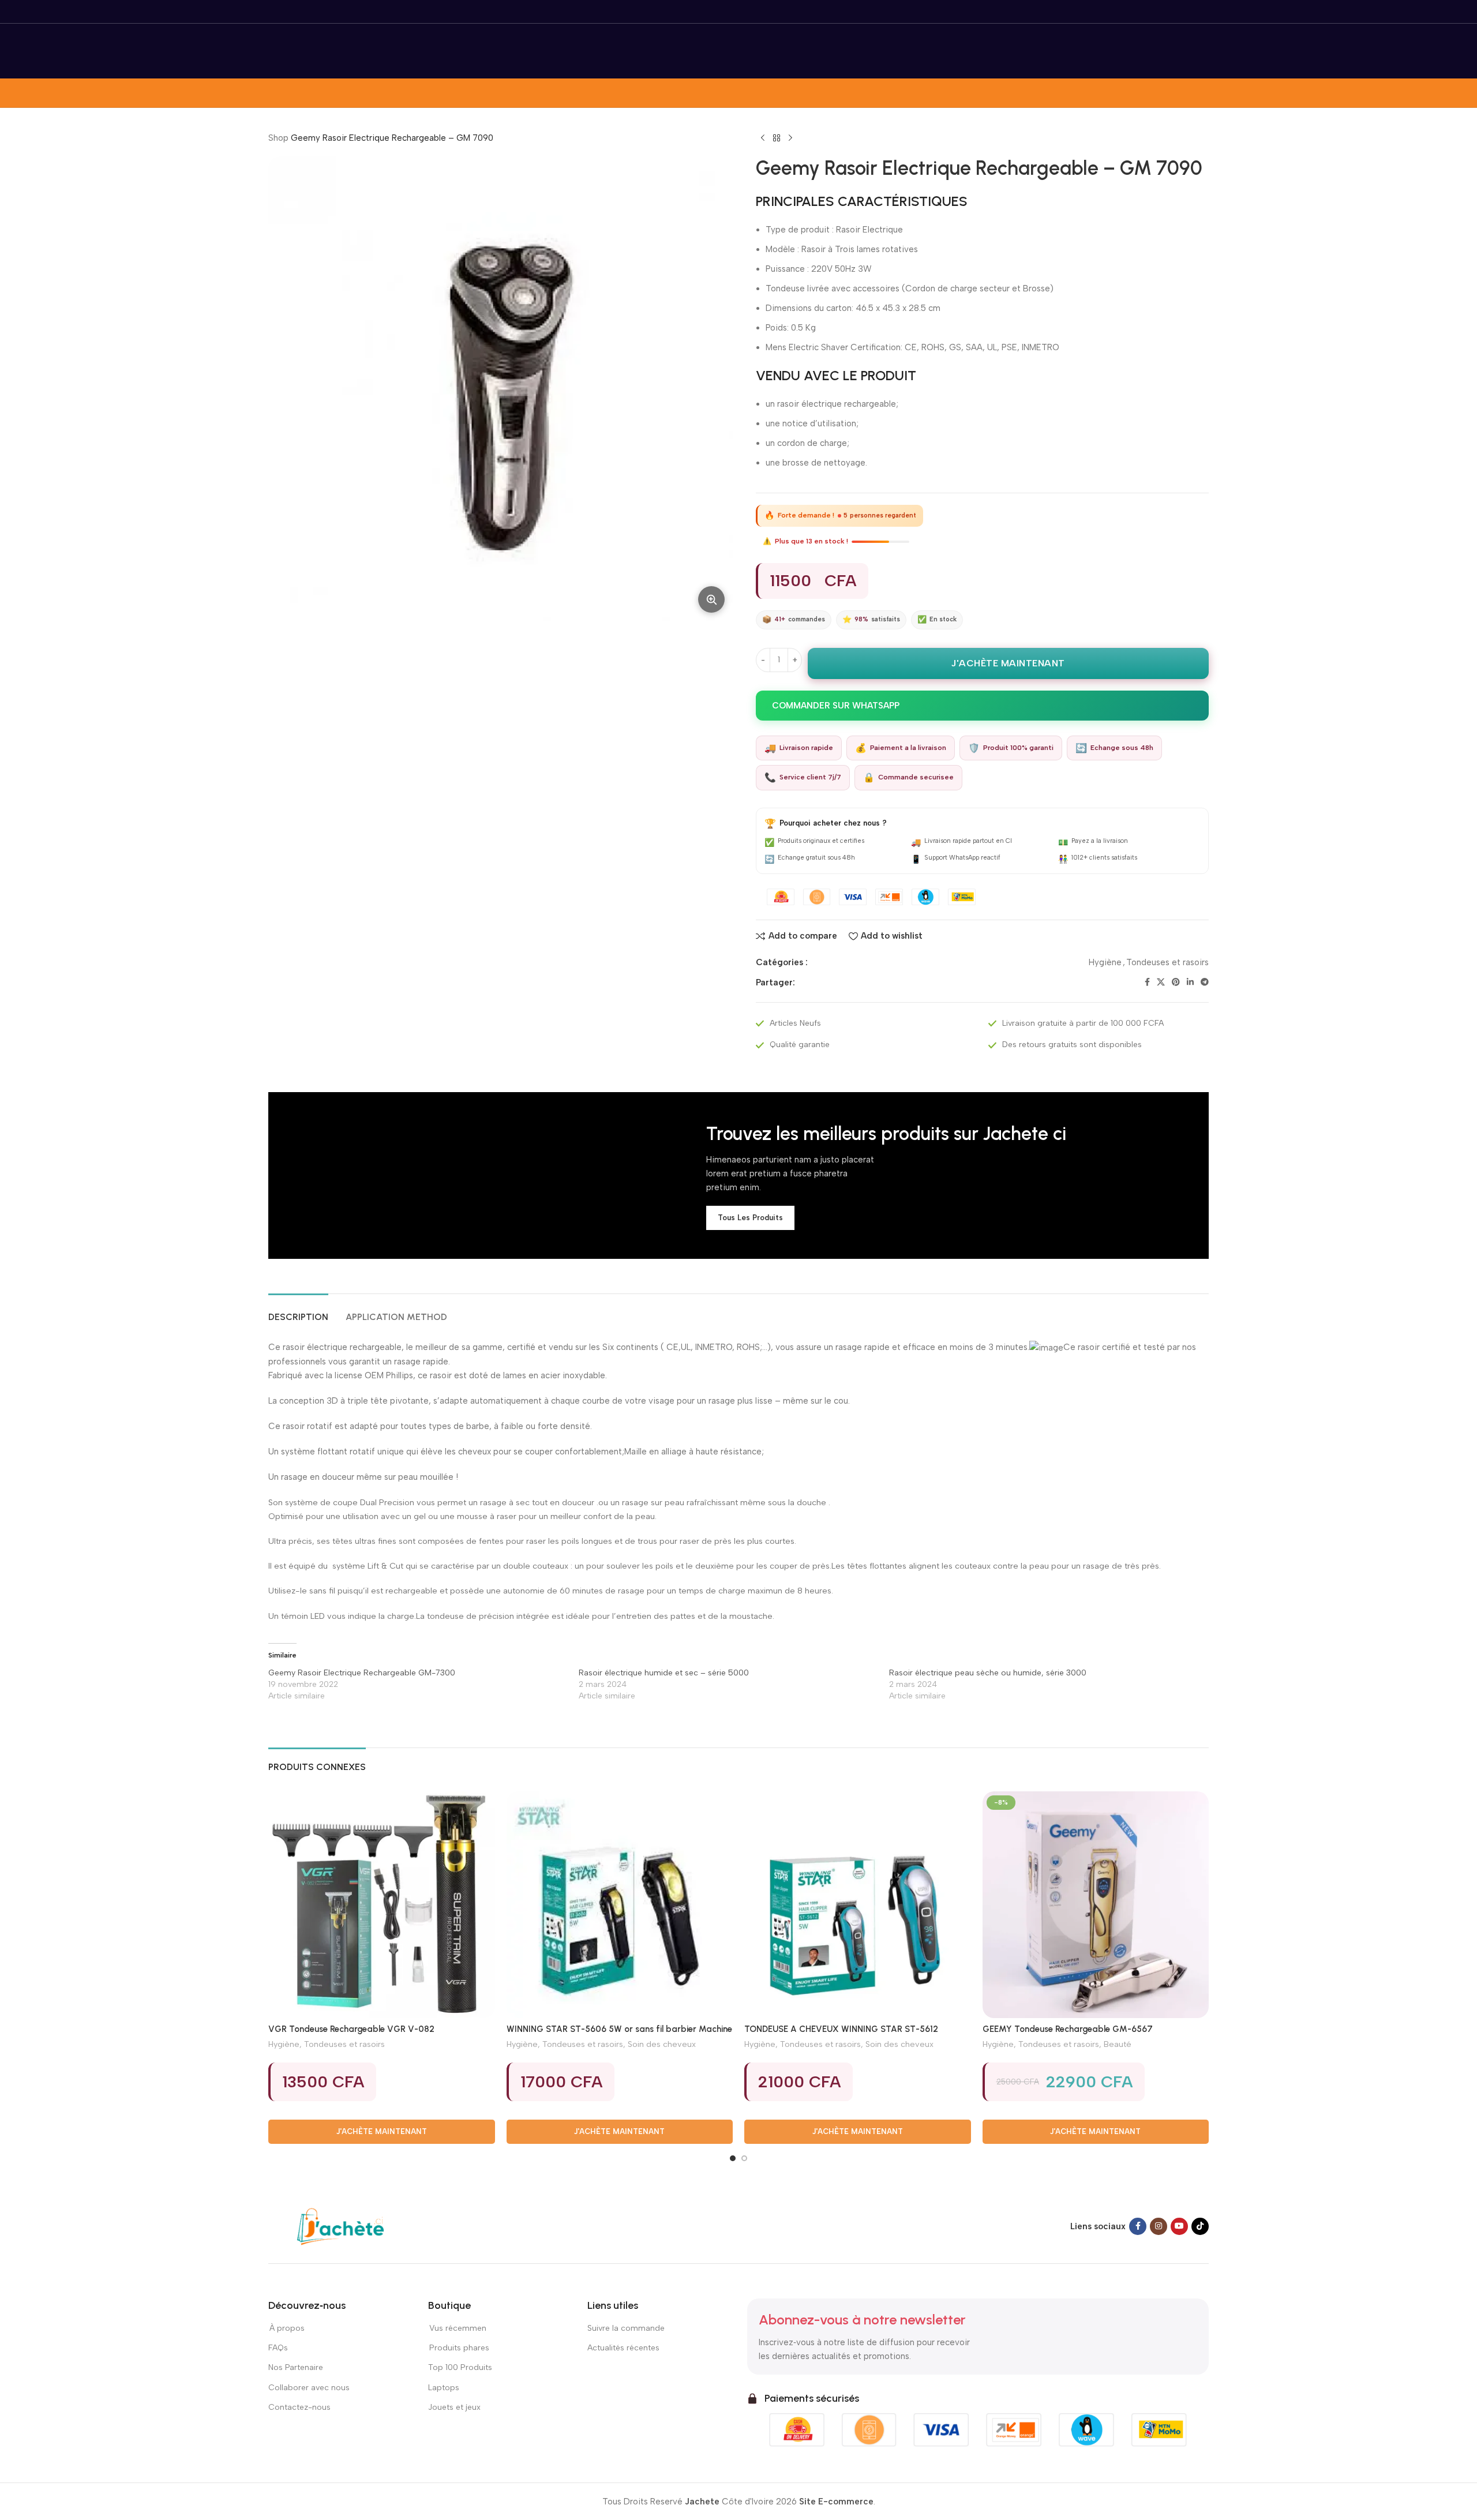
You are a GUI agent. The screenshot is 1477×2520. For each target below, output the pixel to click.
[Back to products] (777, 138)
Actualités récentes (623, 2348)
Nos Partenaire (296, 2367)
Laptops (444, 2388)
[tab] (298, 1311)
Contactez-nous (300, 2407)
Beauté (1118, 2044)
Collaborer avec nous (309, 2388)
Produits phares (459, 2348)
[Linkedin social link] (1190, 982)
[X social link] (1161, 982)
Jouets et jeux (454, 2407)
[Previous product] (763, 138)
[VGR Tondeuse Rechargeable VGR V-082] (382, 1905)
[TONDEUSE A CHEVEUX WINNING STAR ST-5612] (858, 1905)
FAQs (278, 2348)
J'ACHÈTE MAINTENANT (1008, 663)
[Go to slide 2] (744, 2158)
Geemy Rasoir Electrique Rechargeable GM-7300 (362, 1673)
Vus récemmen (457, 2328)
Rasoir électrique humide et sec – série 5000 (664, 1673)
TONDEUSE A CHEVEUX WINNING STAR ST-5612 (841, 2029)
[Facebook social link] (1147, 982)
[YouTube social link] (1179, 2226)
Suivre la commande (626, 2328)
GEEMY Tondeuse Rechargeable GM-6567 (1068, 2029)
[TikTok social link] (1200, 2226)
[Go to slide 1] (733, 2158)
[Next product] (790, 138)
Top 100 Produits (460, 2367)
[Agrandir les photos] (711, 599)
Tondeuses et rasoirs (1167, 962)
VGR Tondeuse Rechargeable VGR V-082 (351, 2029)
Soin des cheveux (662, 2044)
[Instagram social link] (1159, 2226)
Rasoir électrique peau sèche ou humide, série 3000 (988, 1673)
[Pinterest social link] (1176, 982)
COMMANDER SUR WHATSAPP (836, 706)
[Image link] (340, 2226)
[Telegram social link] (1205, 982)
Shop (278, 138)
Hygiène (1105, 962)
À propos (286, 2328)
